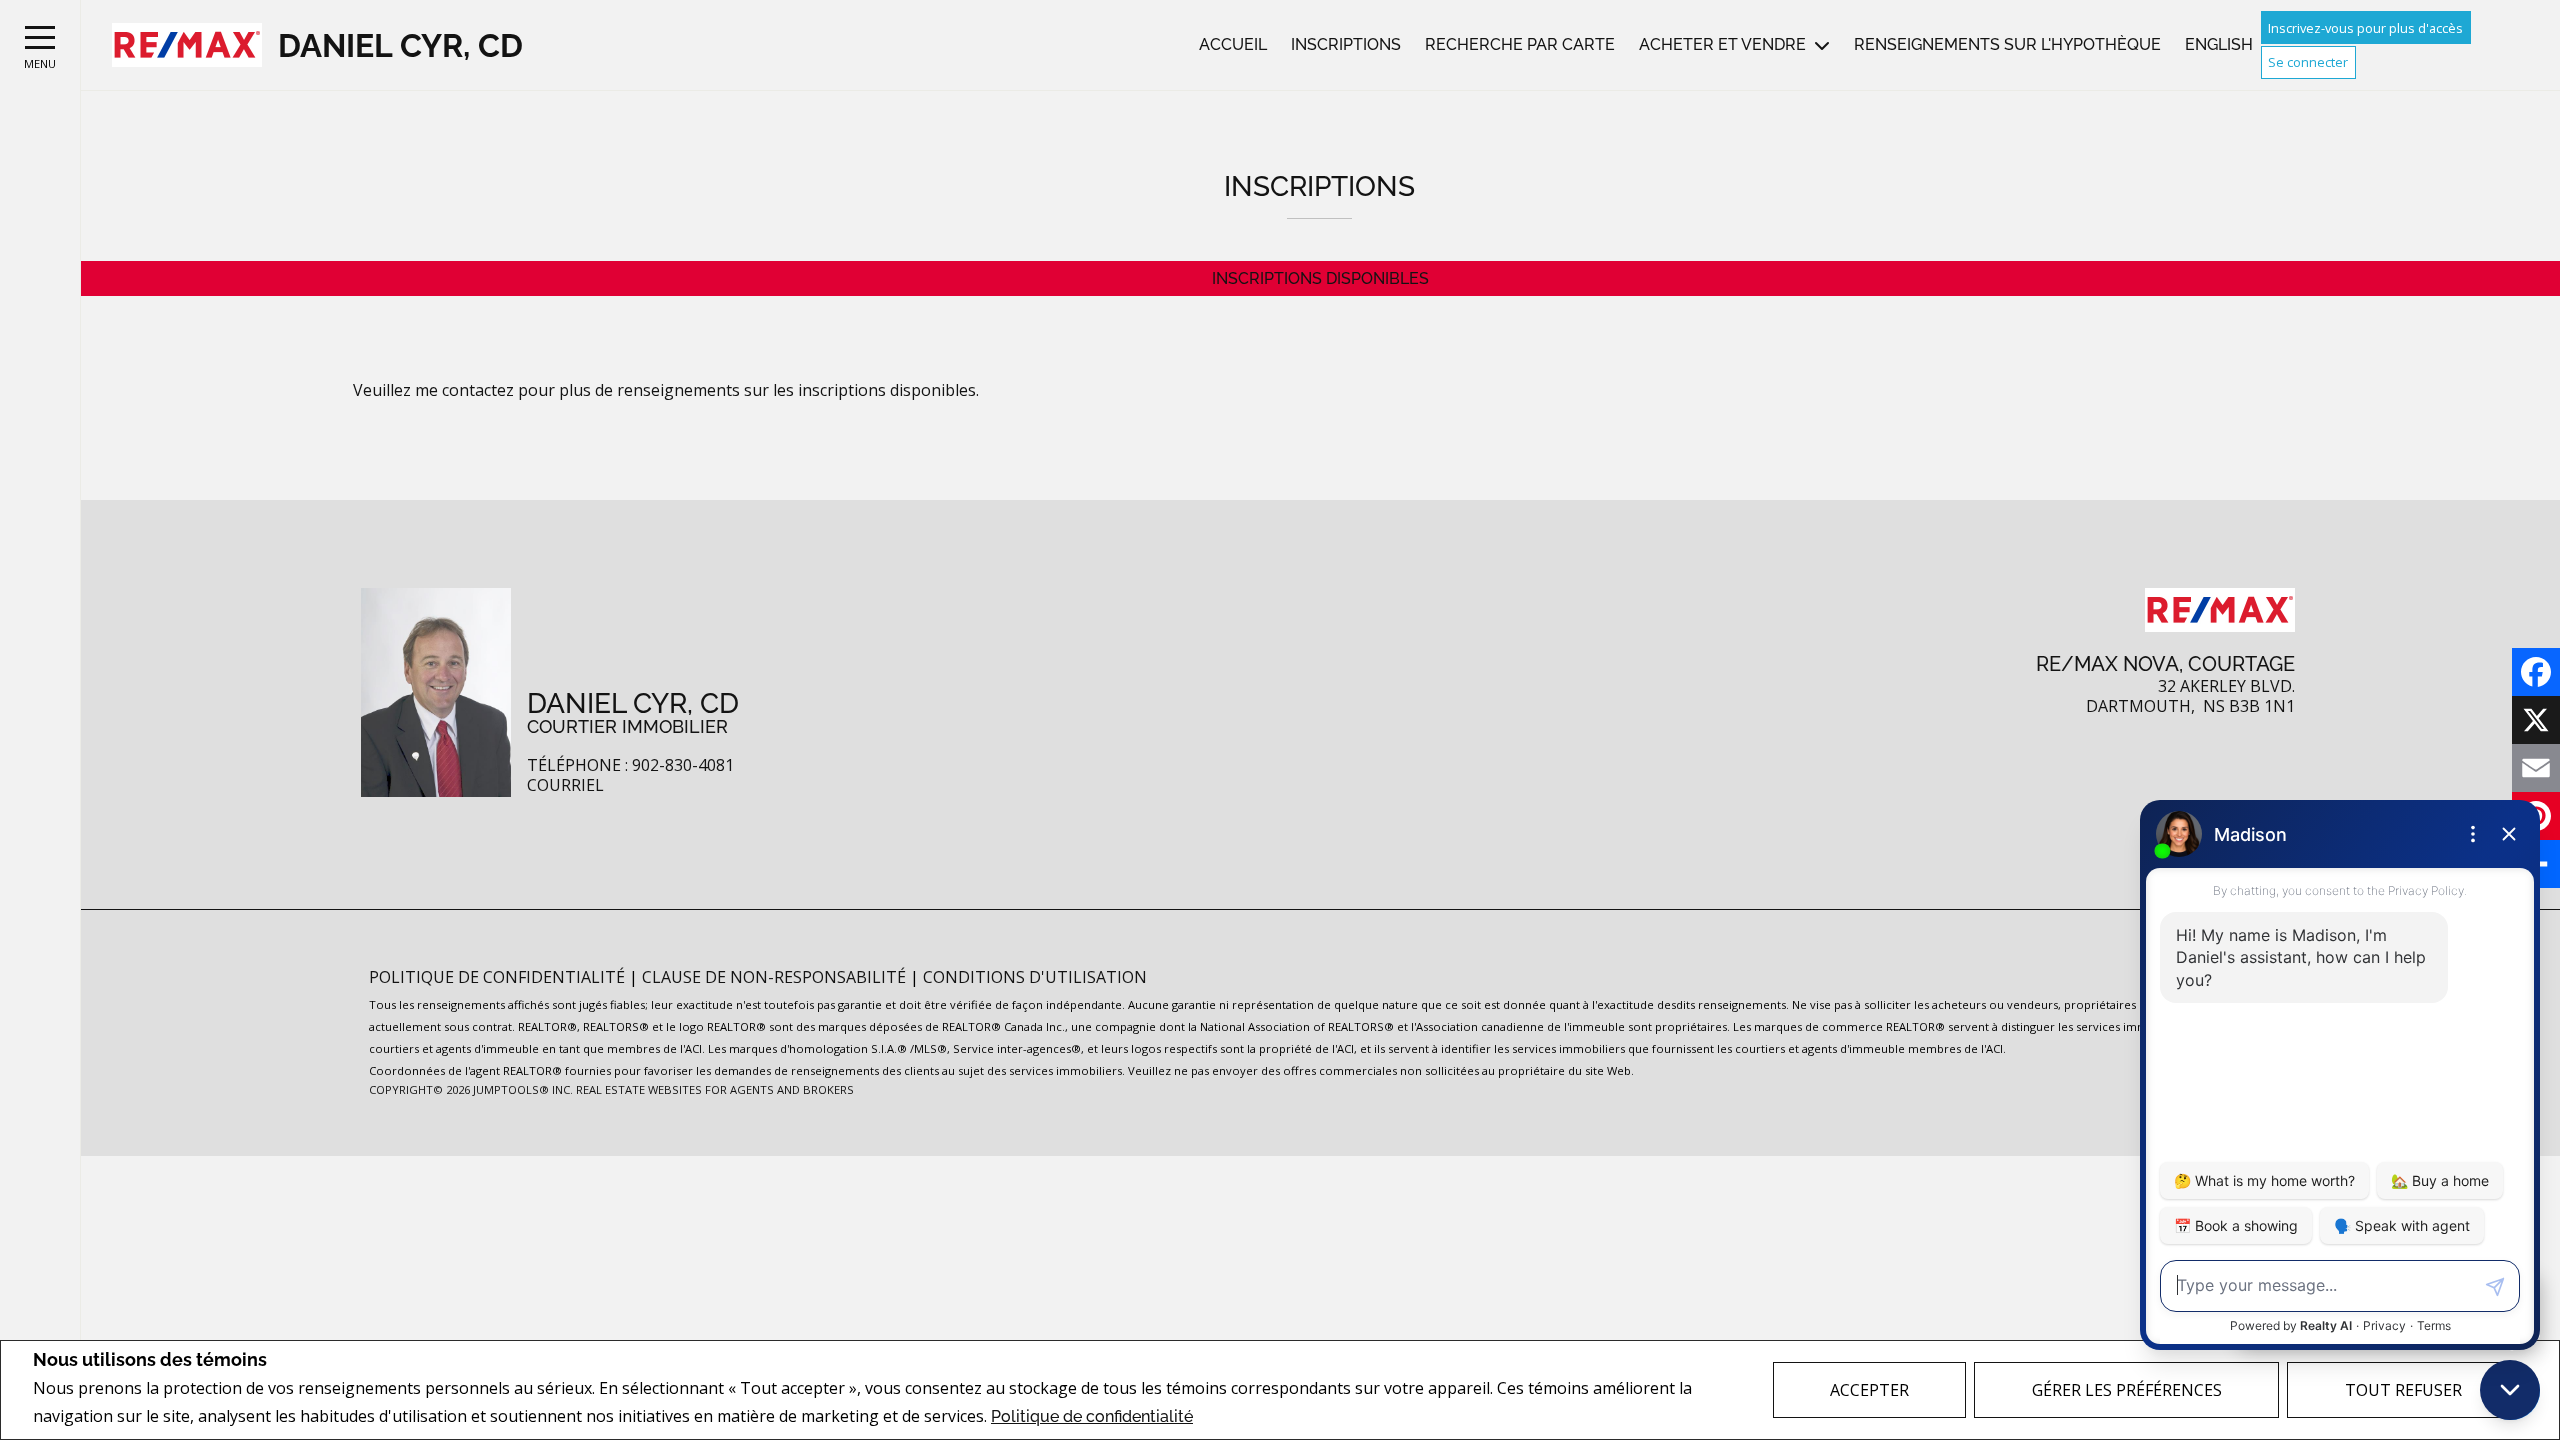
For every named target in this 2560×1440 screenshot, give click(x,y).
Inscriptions (1346, 44)
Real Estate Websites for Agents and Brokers (715, 1089)
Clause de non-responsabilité (776, 977)
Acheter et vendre (1722, 44)
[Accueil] (187, 45)
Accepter (1869, 1390)
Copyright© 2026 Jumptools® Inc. (471, 1089)
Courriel (565, 785)
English (2219, 44)
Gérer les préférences (2127, 1390)
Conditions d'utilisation (1035, 977)
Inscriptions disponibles (1320, 278)
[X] (2536, 720)
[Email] (2536, 768)
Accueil (1233, 44)
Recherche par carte (1520, 44)
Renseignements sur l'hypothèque (2007, 44)
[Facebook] (2536, 672)
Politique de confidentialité (1092, 1416)
